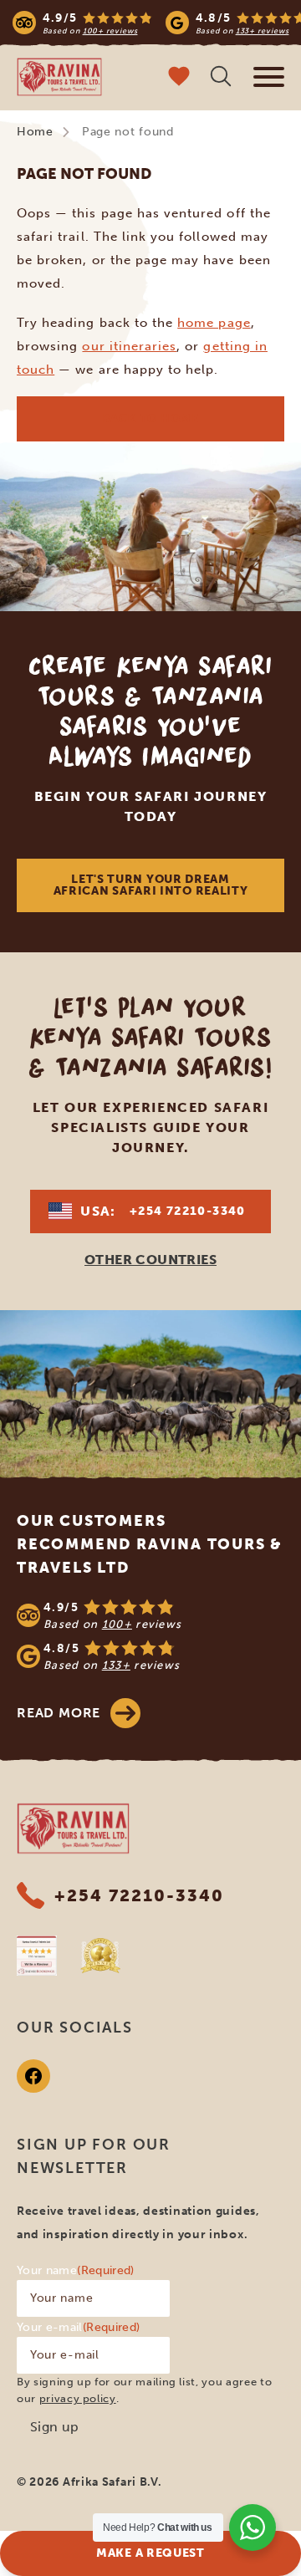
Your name (76, 2270)
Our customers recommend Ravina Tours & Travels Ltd (150, 1544)
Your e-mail (78, 2327)
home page (214, 323)
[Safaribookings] (37, 1956)
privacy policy (78, 2398)
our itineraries (129, 346)
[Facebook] (33, 2076)
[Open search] (221, 78)
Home (35, 132)
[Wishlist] (179, 78)
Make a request (150, 2553)
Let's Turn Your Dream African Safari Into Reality (151, 885)
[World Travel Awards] (100, 1956)
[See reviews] (150, 1635)
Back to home (150, 418)
